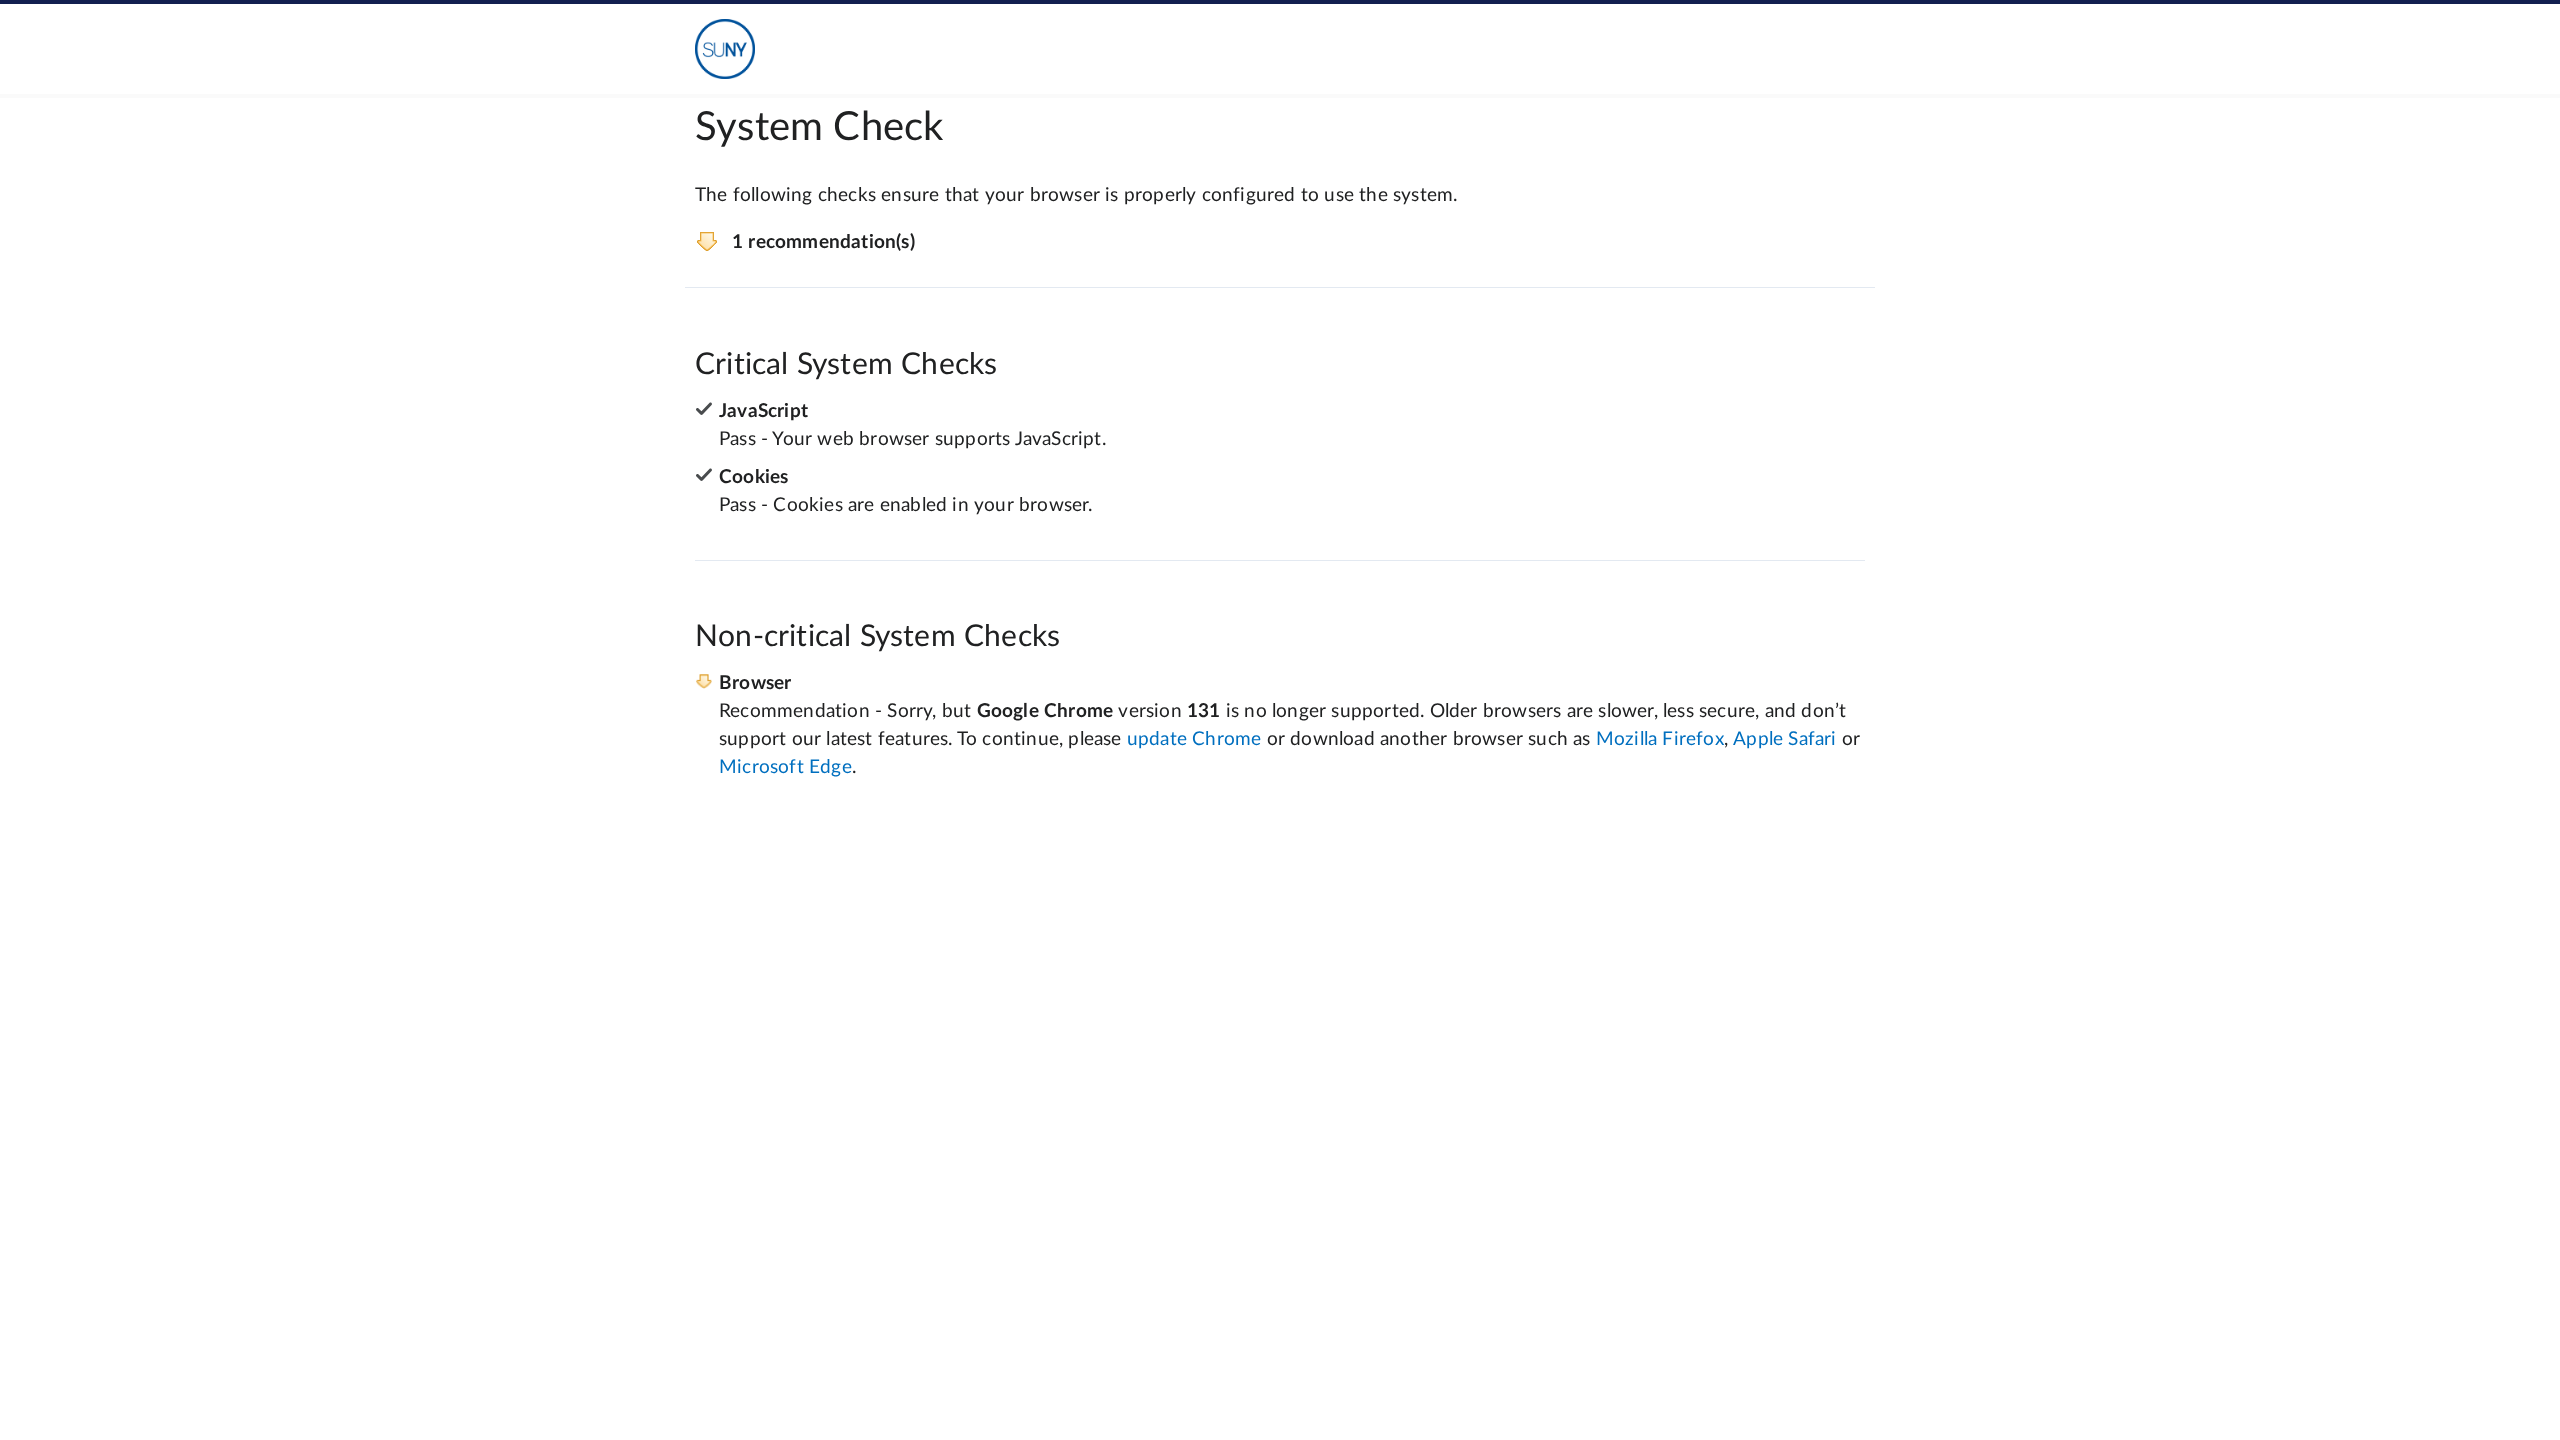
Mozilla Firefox (1660, 739)
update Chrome (1194, 739)
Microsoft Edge (785, 767)
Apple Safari (1784, 739)
